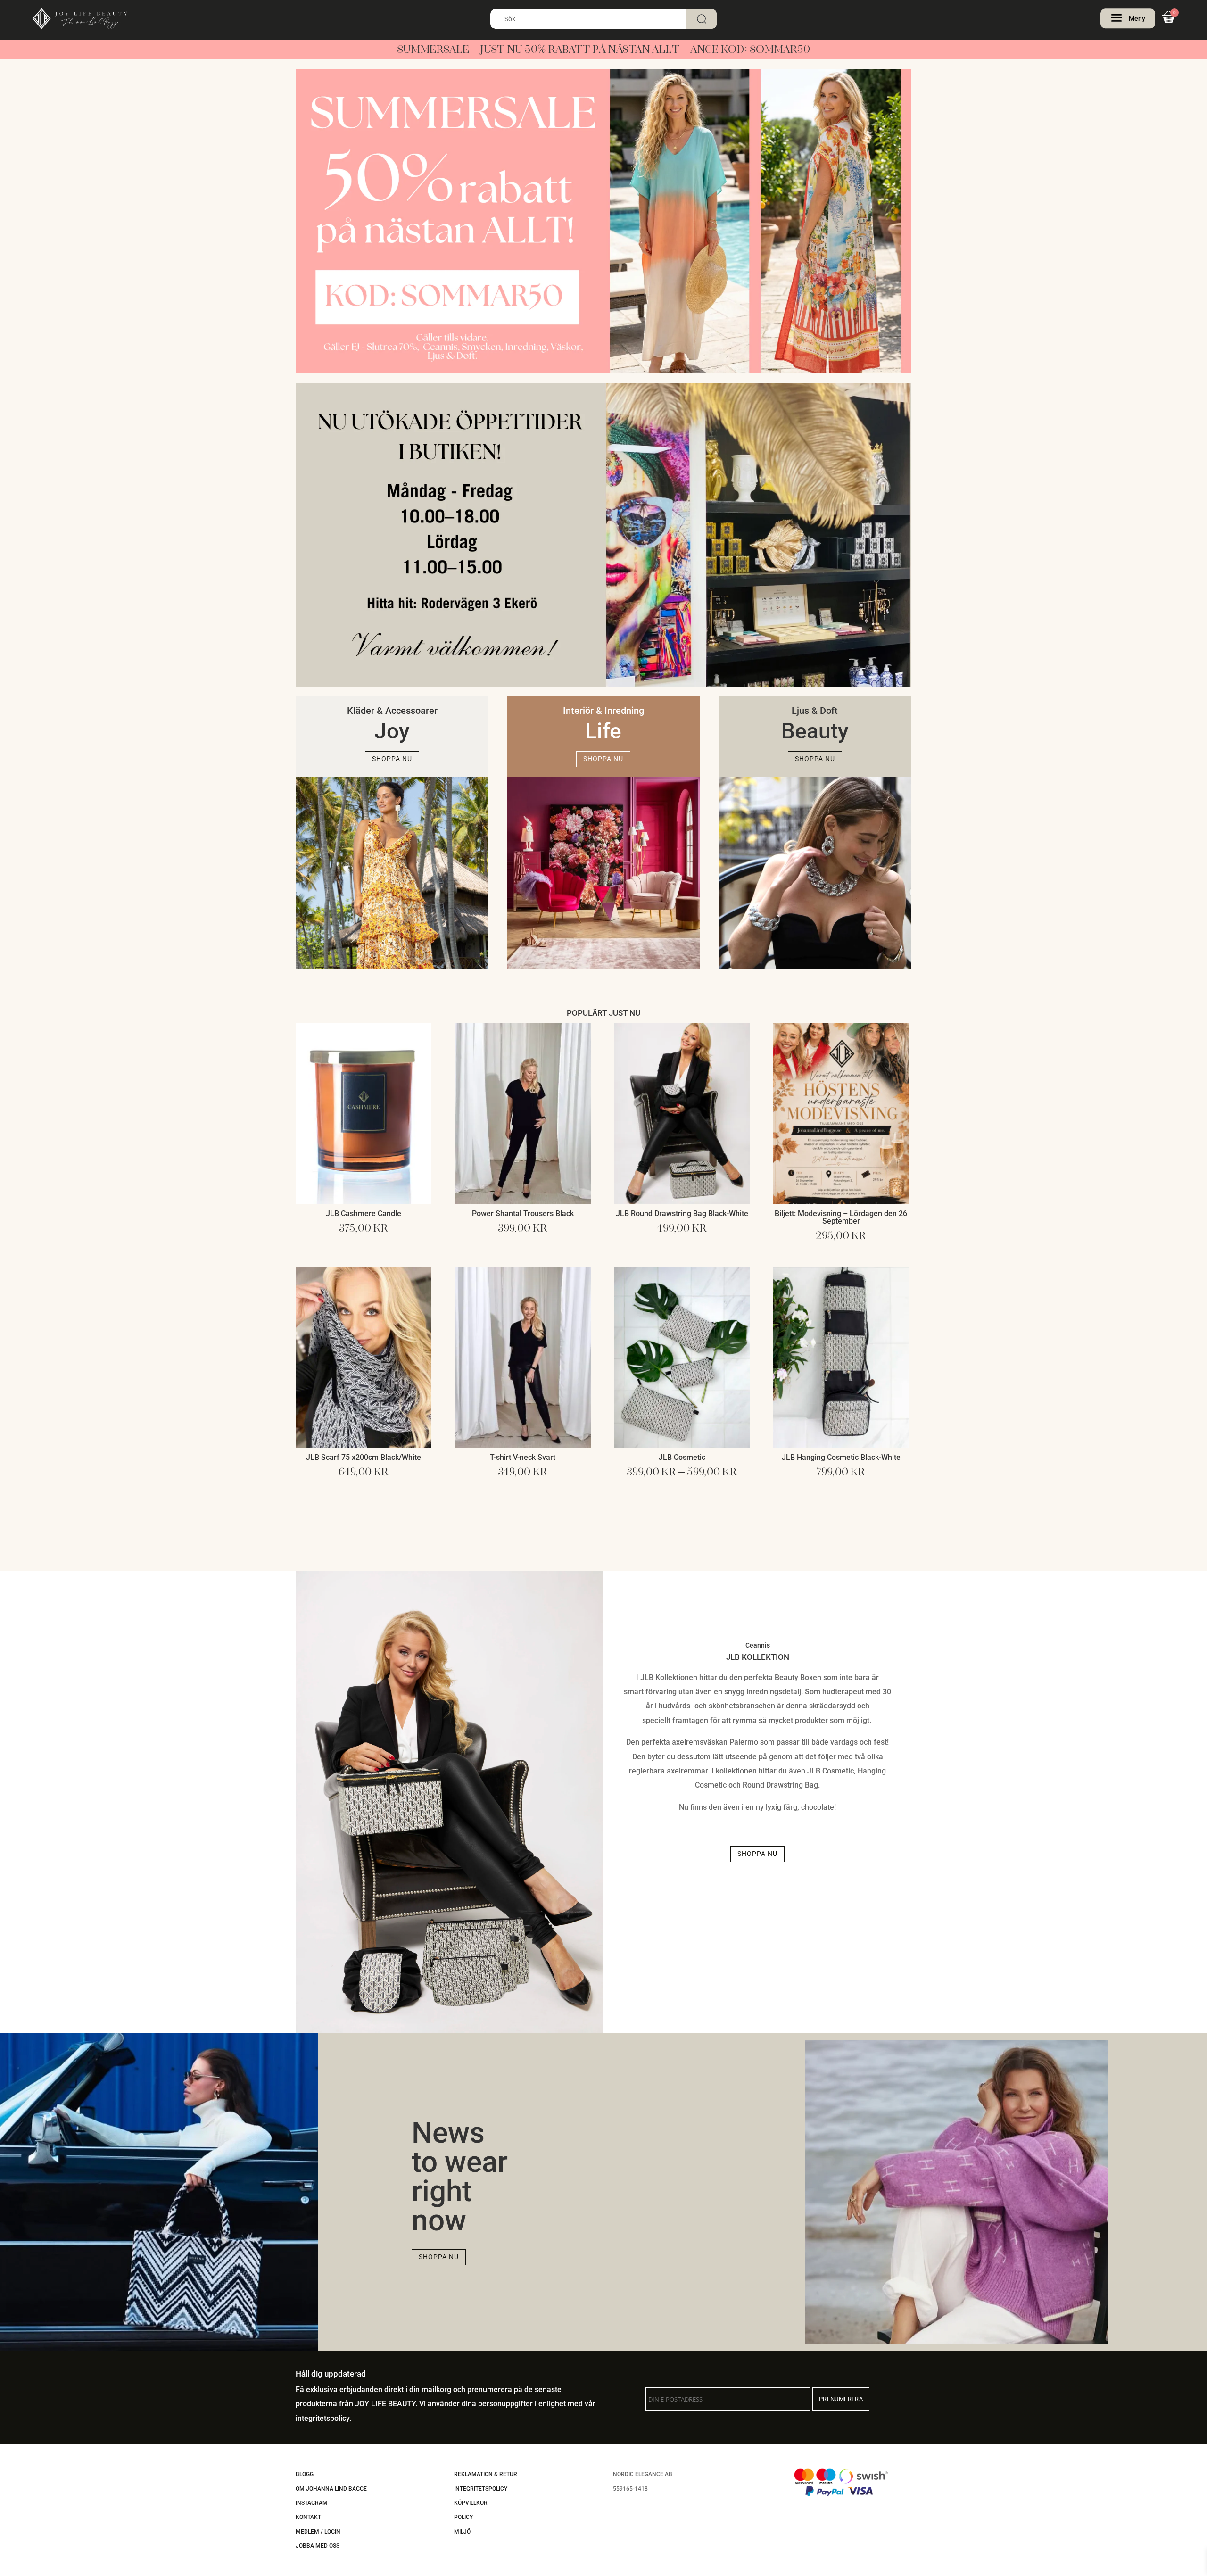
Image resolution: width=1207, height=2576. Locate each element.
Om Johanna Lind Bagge (331, 2489)
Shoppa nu (392, 759)
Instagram (312, 2503)
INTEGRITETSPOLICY (481, 2489)
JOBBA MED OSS (318, 2546)
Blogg (305, 2474)
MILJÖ (462, 2532)
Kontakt (308, 2517)
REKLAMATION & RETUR (486, 2474)
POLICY (463, 2517)
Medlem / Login (318, 2532)
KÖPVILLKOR (471, 2503)
